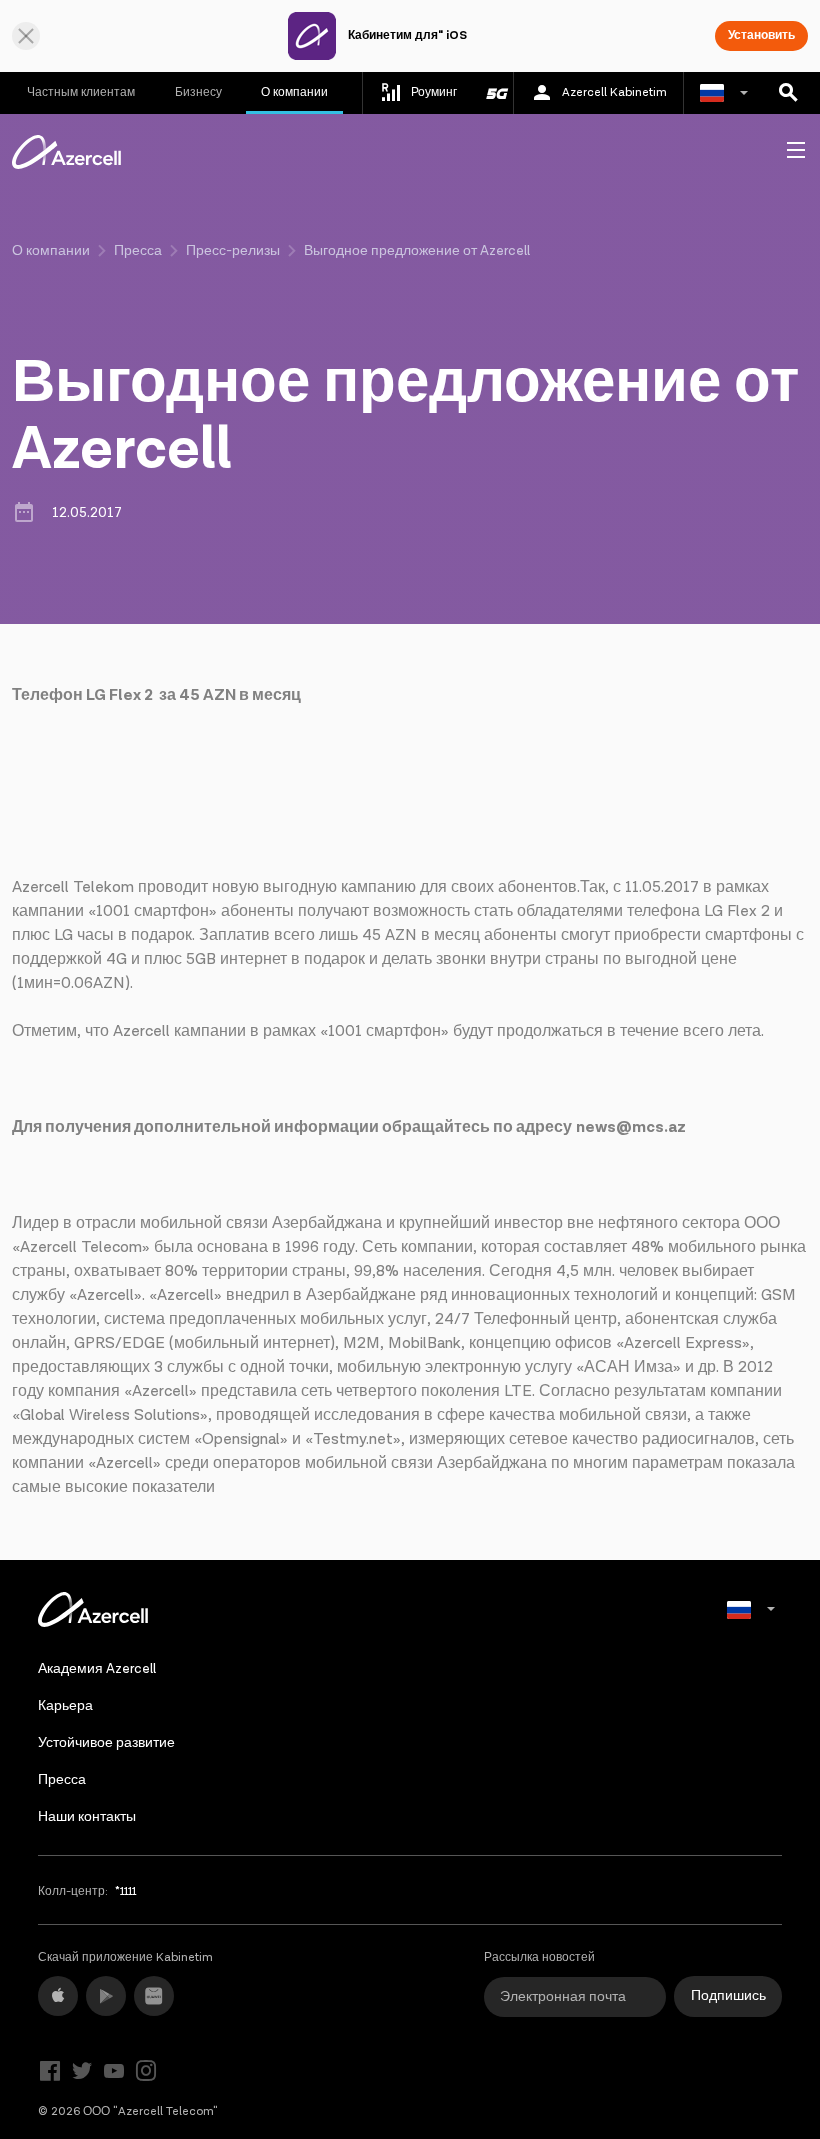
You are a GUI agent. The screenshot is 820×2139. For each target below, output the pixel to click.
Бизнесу (198, 92)
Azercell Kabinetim (614, 92)
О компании (294, 92)
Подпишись (728, 1996)
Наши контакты (87, 1817)
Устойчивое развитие (106, 1743)
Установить (761, 35)
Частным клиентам (81, 92)
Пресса (138, 251)
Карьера (65, 1706)
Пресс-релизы (233, 251)
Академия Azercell (97, 1669)
